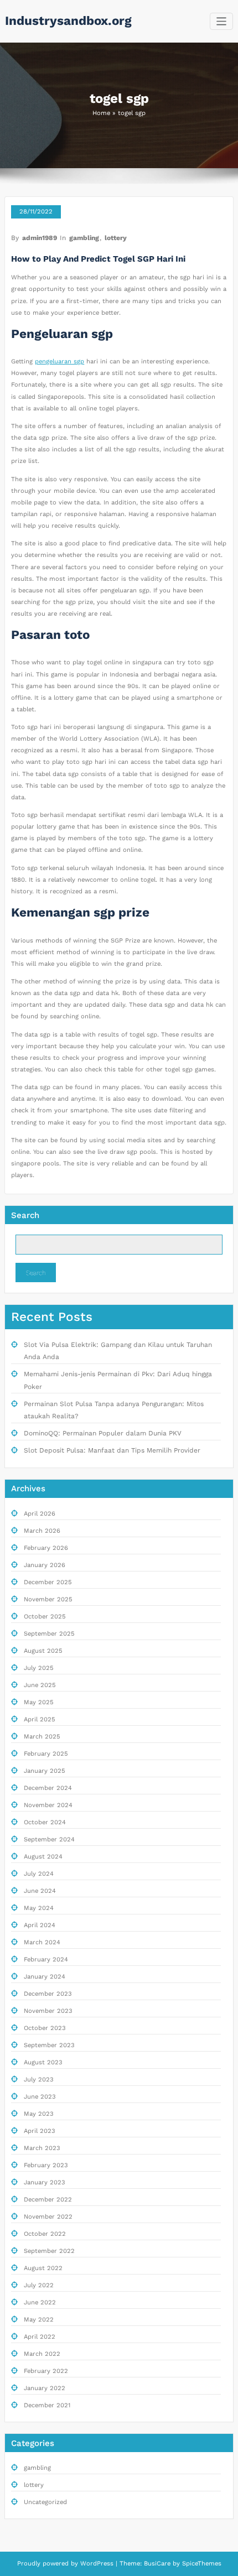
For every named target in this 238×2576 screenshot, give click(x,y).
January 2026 (45, 1565)
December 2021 (47, 2405)
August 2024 (43, 1857)
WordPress (97, 2564)
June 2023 (40, 2097)
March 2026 (42, 1531)
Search (25, 1215)
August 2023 (43, 2062)
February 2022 (46, 2371)
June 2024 (40, 1891)
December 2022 (48, 2200)
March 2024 (42, 1942)
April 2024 (40, 1925)
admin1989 (40, 238)
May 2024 (39, 1908)
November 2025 (48, 1599)
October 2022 (45, 2234)
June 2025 (40, 1685)
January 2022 (45, 2388)
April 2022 (40, 2337)
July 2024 (39, 1874)
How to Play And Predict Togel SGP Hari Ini (98, 259)
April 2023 (40, 2131)
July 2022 (39, 2285)
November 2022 (48, 2217)
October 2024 (45, 1822)
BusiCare (158, 2564)
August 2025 (43, 1651)
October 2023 (45, 2028)
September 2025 (49, 1634)
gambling (84, 238)
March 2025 (42, 1737)
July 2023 (39, 2080)
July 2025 (39, 1668)
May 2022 (39, 2320)
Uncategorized (45, 2502)
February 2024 (46, 1960)
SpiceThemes (201, 2564)
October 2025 (45, 1617)
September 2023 (49, 2045)
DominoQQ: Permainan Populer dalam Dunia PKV (103, 1433)
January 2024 (45, 1977)
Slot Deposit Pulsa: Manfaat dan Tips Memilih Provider (112, 1450)
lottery (116, 238)
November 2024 (48, 1805)
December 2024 (48, 1788)
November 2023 (48, 2011)
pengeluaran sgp (59, 361)
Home (101, 113)
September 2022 (49, 2251)
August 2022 (43, 2268)
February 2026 (46, 1548)
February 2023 (46, 2165)
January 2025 (45, 1771)
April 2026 (40, 1514)
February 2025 (46, 1754)
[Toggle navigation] (222, 21)
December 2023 (48, 1994)
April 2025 (40, 1719)
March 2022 (42, 2354)
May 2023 (39, 2114)
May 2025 (39, 1702)
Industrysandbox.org (68, 20)
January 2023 (45, 2182)
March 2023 (42, 2148)
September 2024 (49, 1839)
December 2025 (48, 1582)
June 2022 (40, 2302)
